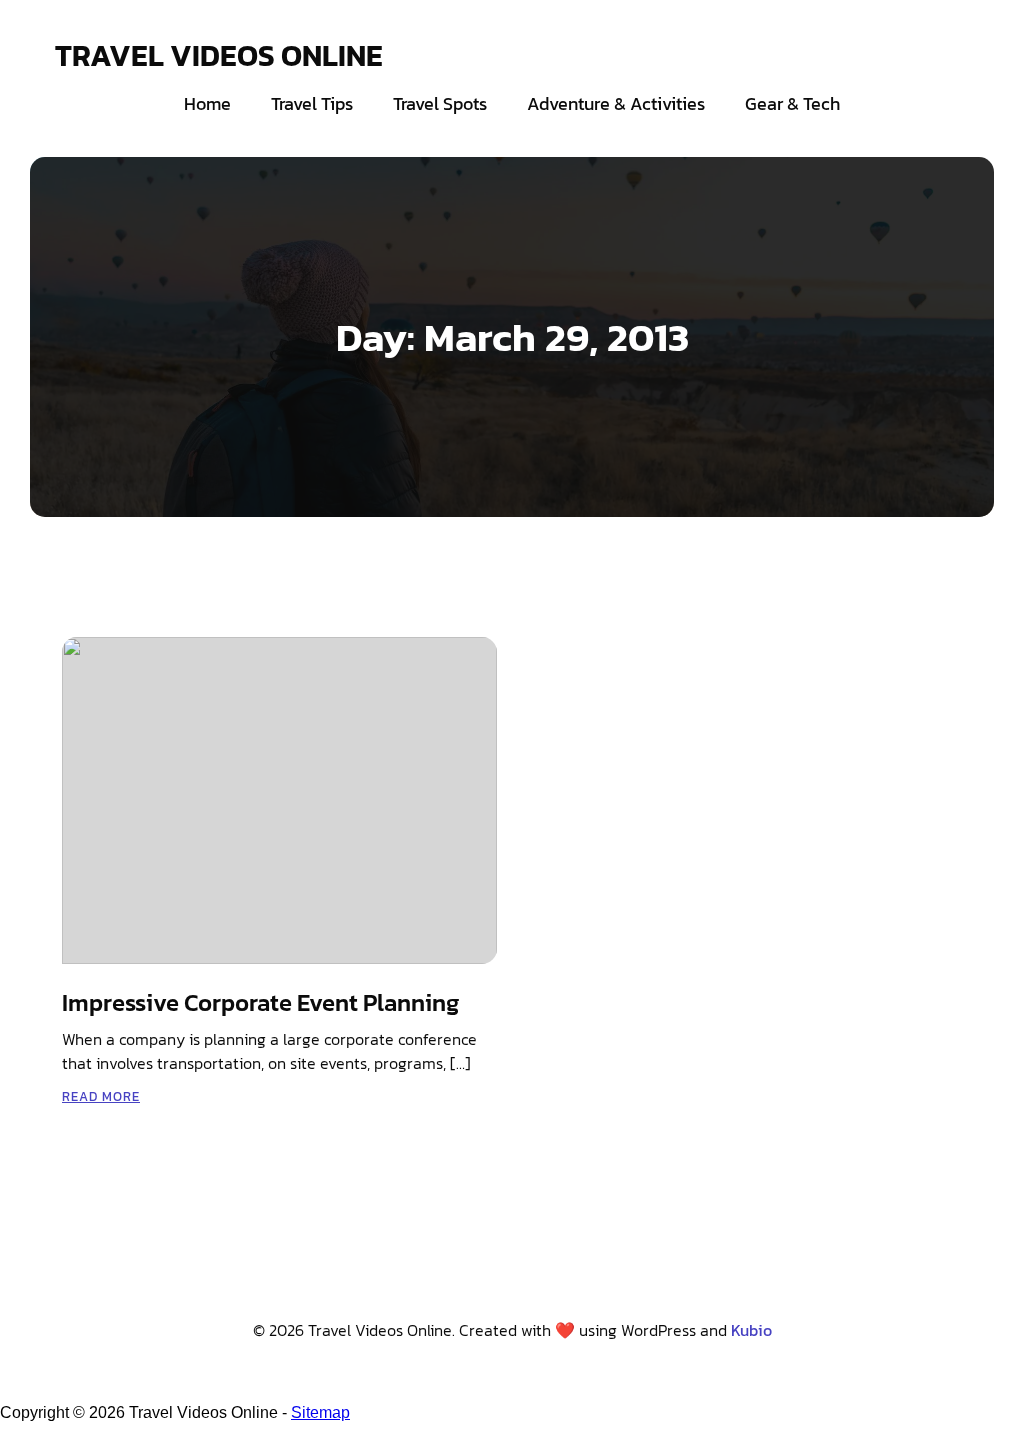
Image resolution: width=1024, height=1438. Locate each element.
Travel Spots (440, 103)
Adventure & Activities (616, 103)
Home (207, 103)
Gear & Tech (792, 103)
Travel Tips (312, 103)
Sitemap (320, 1412)
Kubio (751, 1330)
